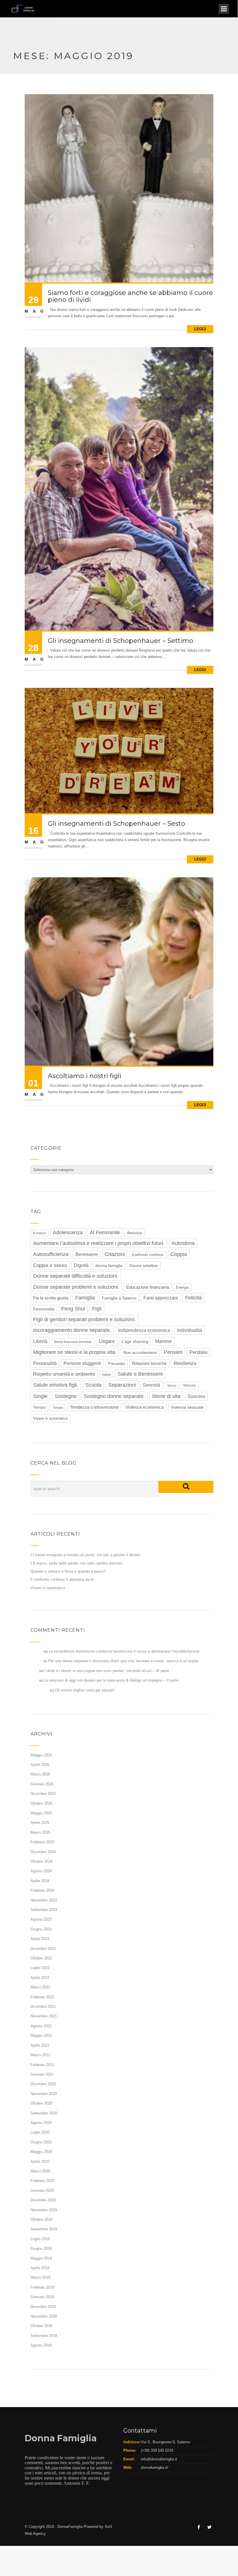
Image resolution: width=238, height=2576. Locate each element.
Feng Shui (73, 1309)
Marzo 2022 (40, 1987)
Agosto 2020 (41, 2123)
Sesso (172, 1385)
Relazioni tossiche (149, 1363)
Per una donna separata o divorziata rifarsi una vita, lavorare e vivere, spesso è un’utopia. (124, 1661)
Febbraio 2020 (42, 2181)
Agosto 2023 (41, 1919)
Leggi (200, 329)
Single (40, 1396)
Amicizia (134, 1233)
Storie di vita (166, 1396)
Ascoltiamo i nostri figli (85, 1076)
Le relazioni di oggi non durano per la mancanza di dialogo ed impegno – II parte (111, 1680)
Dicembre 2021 (43, 2007)
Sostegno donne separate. (114, 1396)
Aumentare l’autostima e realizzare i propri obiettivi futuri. (99, 1243)
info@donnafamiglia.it (159, 2459)
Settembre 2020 (44, 2113)
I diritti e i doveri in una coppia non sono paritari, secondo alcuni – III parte (107, 1671)
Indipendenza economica (144, 1330)
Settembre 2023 (44, 1910)
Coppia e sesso (50, 1265)
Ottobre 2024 (41, 1861)
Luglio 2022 (40, 1968)
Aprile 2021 (40, 2045)
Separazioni (122, 1385)
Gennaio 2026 (42, 1784)
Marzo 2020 (40, 2171)
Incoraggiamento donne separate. (72, 1330)
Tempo (39, 1407)
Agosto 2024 (41, 1871)
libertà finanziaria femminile (73, 1342)
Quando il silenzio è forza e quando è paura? (68, 1571)
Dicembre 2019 (43, 2200)
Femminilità (44, 1309)
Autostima (183, 1243)
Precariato (117, 1364)
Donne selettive (144, 1266)
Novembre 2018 (44, 2316)
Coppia (179, 1254)
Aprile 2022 (40, 1978)
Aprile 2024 (40, 1881)
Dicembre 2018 (43, 2307)
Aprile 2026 (40, 1765)
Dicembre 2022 (43, 1949)
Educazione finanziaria (148, 1287)
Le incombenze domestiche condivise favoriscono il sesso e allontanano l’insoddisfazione (124, 1651)
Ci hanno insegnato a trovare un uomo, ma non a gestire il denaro (85, 1555)
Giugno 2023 (41, 1929)
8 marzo (39, 1233)
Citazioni (115, 1254)
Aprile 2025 (40, 1823)
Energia (182, 1287)
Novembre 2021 (44, 2016)
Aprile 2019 (40, 2268)
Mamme (164, 1341)
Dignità (81, 1265)
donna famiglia (109, 1266)
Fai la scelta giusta (51, 1298)
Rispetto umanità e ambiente (64, 1374)
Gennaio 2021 (42, 2074)
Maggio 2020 (41, 2152)
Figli (97, 1309)
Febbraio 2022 (42, 1997)
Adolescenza (68, 1233)
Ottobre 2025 (41, 1803)
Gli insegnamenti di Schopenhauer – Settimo (121, 641)
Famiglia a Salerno (119, 1298)
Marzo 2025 (40, 1832)
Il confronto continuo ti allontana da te (62, 1579)
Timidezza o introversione (94, 1407)
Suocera (196, 1396)
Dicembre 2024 (43, 1852)
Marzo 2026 (40, 1774)
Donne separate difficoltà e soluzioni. (76, 1276)
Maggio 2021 (41, 2036)
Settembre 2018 (44, 2336)
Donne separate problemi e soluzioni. (76, 1287)
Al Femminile (105, 1233)
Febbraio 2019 (42, 2287)
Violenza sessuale (187, 1407)
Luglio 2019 (40, 2239)
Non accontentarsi (140, 1353)
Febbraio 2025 (42, 1842)
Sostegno (66, 1396)
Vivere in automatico (50, 1418)
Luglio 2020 (40, 2132)
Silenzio (190, 1385)
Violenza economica (145, 1407)
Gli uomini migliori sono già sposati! (85, 1690)
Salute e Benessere (140, 1374)
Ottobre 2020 (41, 2103)
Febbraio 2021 (42, 2065)
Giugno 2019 (41, 2248)
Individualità (190, 1330)
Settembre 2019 (44, 2229)
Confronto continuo (148, 1255)
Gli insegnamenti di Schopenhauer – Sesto (117, 824)
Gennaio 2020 (42, 2191)
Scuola (93, 1385)
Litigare (107, 1341)
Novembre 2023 (44, 1900)
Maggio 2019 (41, 2258)
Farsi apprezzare (161, 1298)
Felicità (193, 1298)
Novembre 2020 (44, 2094)
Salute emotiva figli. (56, 1385)
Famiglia (85, 1298)
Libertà (40, 1341)
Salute (106, 1374)
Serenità (152, 1385)
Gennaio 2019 (42, 2297)
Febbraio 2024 (42, 1890)
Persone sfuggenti (82, 1363)
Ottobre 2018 (41, 2326)
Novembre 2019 (44, 2210)
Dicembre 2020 (43, 2084)
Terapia (58, 1408)
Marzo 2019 (40, 2277)
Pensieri (173, 1352)
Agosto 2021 (41, 2026)
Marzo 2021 (40, 2055)
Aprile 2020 (40, 2162)
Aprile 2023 (40, 1939)
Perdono (199, 1352)
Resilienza (185, 1363)
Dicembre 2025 (43, 1794)
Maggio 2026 (41, 1755)
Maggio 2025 (41, 1813)
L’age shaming (135, 1341)
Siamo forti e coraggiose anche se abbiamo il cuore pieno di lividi (130, 296)
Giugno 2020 (41, 2142)
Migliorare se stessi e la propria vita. (75, 1352)
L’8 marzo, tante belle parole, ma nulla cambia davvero (76, 1563)
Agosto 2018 (41, 2345)
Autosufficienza (51, 1254)
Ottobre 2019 (41, 2219)
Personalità (45, 1363)
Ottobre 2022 (41, 1958)
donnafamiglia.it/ (155, 2467)
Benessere (87, 1254)
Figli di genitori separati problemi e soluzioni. (84, 1319)
